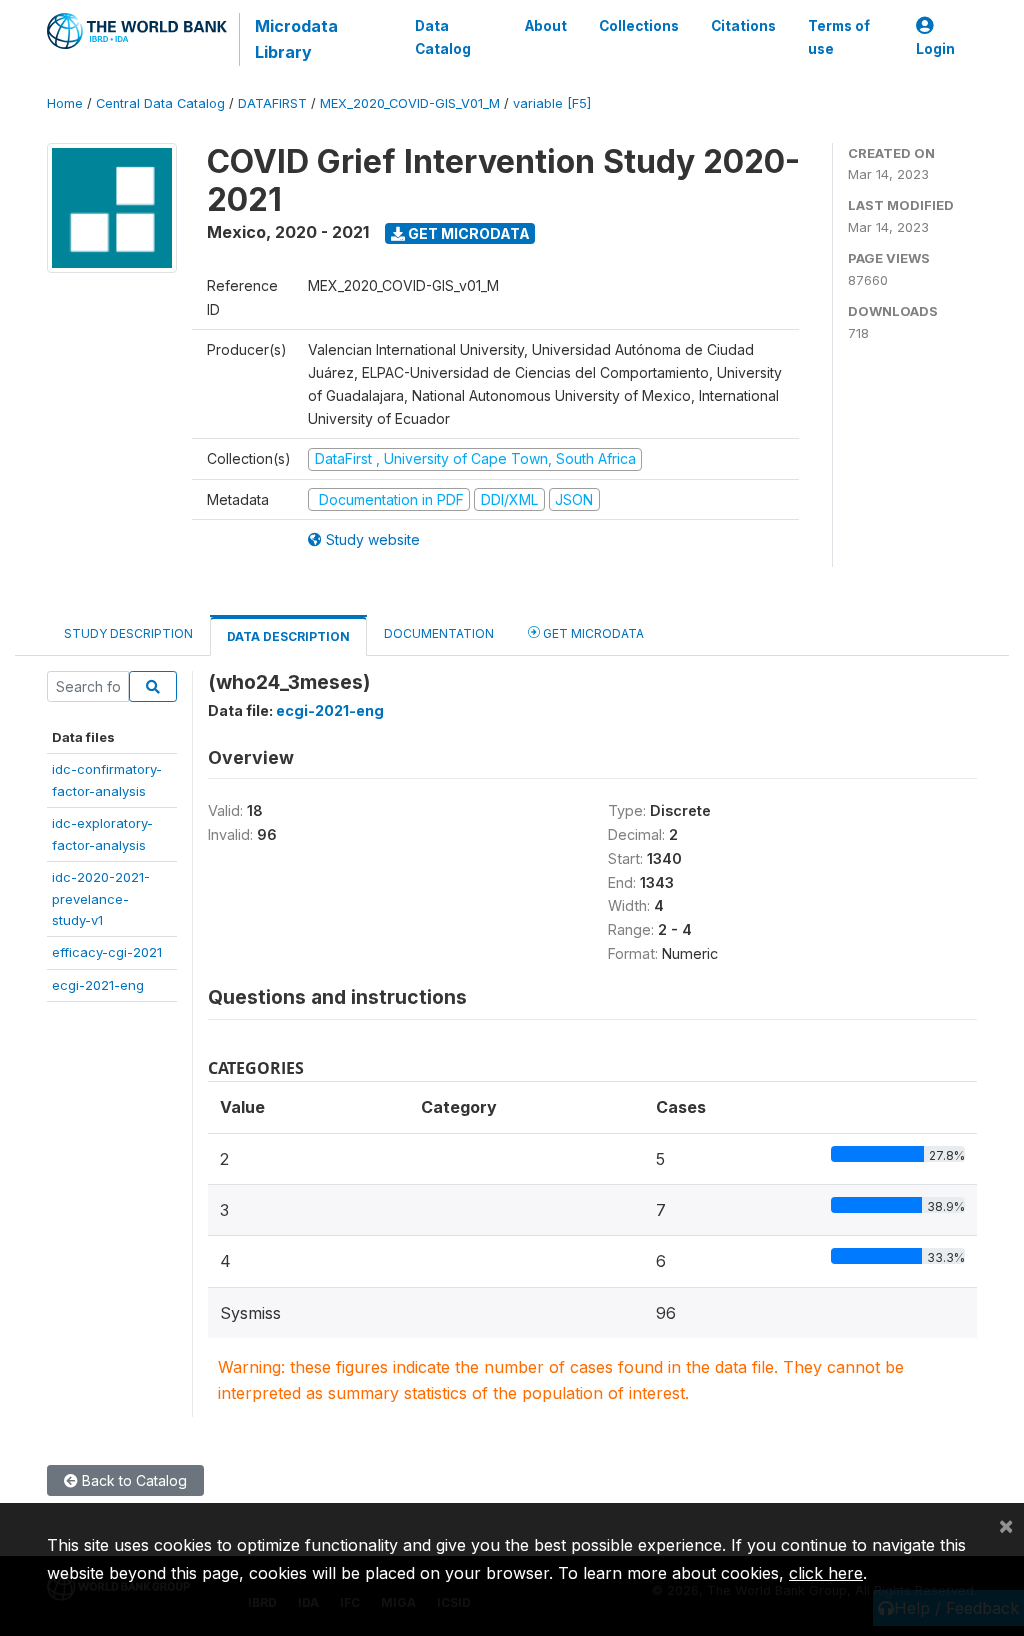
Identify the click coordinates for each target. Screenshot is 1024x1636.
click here (826, 1573)
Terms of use (839, 37)
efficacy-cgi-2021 (107, 952)
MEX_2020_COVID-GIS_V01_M (410, 103)
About (546, 26)
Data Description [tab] (288, 636)
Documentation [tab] (439, 633)
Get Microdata (467, 233)
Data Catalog (443, 37)
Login (935, 49)
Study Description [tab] (128, 633)
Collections (639, 26)
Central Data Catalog (160, 103)
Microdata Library (296, 39)
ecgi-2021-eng (98, 985)
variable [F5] (552, 103)
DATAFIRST (272, 103)
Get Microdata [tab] (592, 633)
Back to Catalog (132, 1480)
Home (65, 103)
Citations (743, 26)
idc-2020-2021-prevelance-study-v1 (101, 898)
